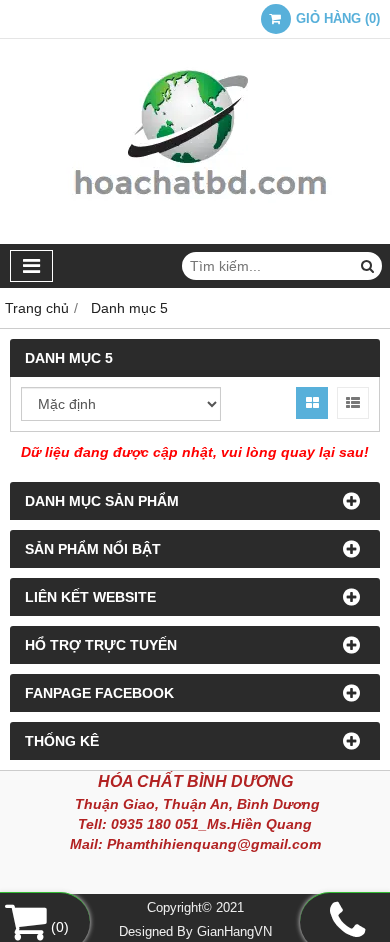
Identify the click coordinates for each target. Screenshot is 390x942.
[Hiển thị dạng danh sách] (353, 403)
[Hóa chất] (195, 239)
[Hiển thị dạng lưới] (312, 403)
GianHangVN (234, 932)
